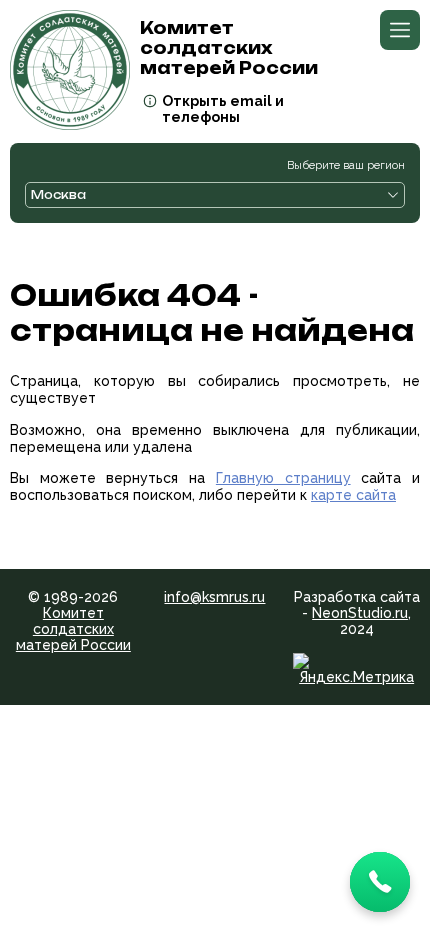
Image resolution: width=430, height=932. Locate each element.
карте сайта (353, 495)
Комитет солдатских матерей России (73, 629)
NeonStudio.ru (360, 613)
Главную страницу (283, 478)
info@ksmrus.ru (214, 597)
